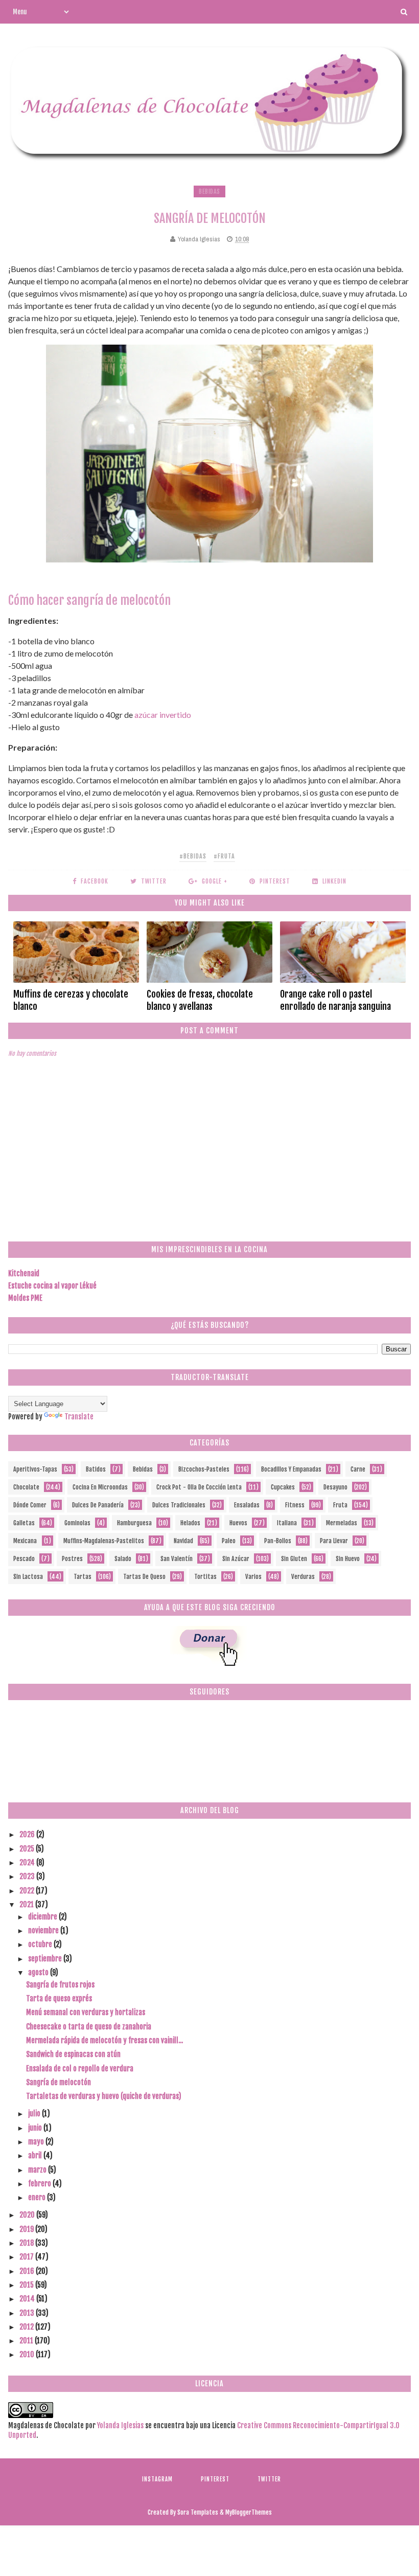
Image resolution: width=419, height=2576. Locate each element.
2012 (27, 2327)
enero (38, 2197)
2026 (28, 1834)
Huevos (238, 1523)
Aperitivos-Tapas (35, 1469)
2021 (27, 1904)
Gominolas (77, 1523)
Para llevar (334, 1541)
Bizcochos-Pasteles (204, 1469)
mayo (37, 2142)
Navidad (183, 1541)
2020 (28, 2215)
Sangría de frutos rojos (60, 1985)
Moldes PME (25, 1298)
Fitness (295, 1505)
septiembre (46, 1959)
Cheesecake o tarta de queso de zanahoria (89, 2027)
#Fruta (224, 856)
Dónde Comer (30, 1505)
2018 (27, 2243)
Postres (72, 1559)
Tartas (83, 1577)
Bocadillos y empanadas (291, 1469)
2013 (28, 2313)
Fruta (340, 1505)
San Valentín (177, 1559)
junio (36, 2128)
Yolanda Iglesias (120, 2425)
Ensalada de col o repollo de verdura (80, 2069)
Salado (123, 1559)
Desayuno (335, 1487)
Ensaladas (247, 1505)
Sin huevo (348, 1559)
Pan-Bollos (278, 1541)
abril (36, 2155)
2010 (28, 2354)
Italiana (287, 1523)
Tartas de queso (144, 1577)
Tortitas (205, 1577)
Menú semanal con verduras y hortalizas (86, 2012)
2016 (28, 2271)
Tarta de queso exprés (59, 1998)
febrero (40, 2184)
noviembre (44, 1930)
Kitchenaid (24, 1273)
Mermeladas (342, 1523)
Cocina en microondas (100, 1487)
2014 (28, 2299)
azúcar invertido (163, 715)
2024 (28, 1862)
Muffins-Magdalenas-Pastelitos (104, 1541)
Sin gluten (294, 1559)
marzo (38, 2170)
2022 (28, 1891)
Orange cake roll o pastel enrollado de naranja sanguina (335, 1000)
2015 (27, 2285)
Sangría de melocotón (59, 2082)
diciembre (43, 1917)
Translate (79, 1417)
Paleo (229, 1541)
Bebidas (209, 191)
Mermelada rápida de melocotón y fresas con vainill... (104, 2040)
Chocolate (26, 1487)
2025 (28, 1849)
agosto (39, 1972)
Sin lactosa (28, 1577)
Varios (253, 1577)
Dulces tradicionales (179, 1505)
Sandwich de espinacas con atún (73, 2054)
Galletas (24, 1523)
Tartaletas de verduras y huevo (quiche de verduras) (104, 2096)
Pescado (24, 1559)
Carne (358, 1469)
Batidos (96, 1469)
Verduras (303, 1577)
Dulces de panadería (98, 1505)
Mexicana (25, 1541)
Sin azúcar (236, 1559)
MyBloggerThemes (249, 2512)
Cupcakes (283, 1487)
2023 (28, 1876)
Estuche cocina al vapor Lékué (52, 1286)
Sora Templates (198, 2512)
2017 (27, 2257)
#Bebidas (193, 856)
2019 (27, 2229)
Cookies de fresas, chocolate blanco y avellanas (200, 1000)
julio (35, 2114)
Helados (190, 1523)
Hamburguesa (134, 1523)
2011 (27, 2341)
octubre (41, 1944)
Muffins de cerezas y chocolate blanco (71, 1000)
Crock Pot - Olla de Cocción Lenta (199, 1487)
